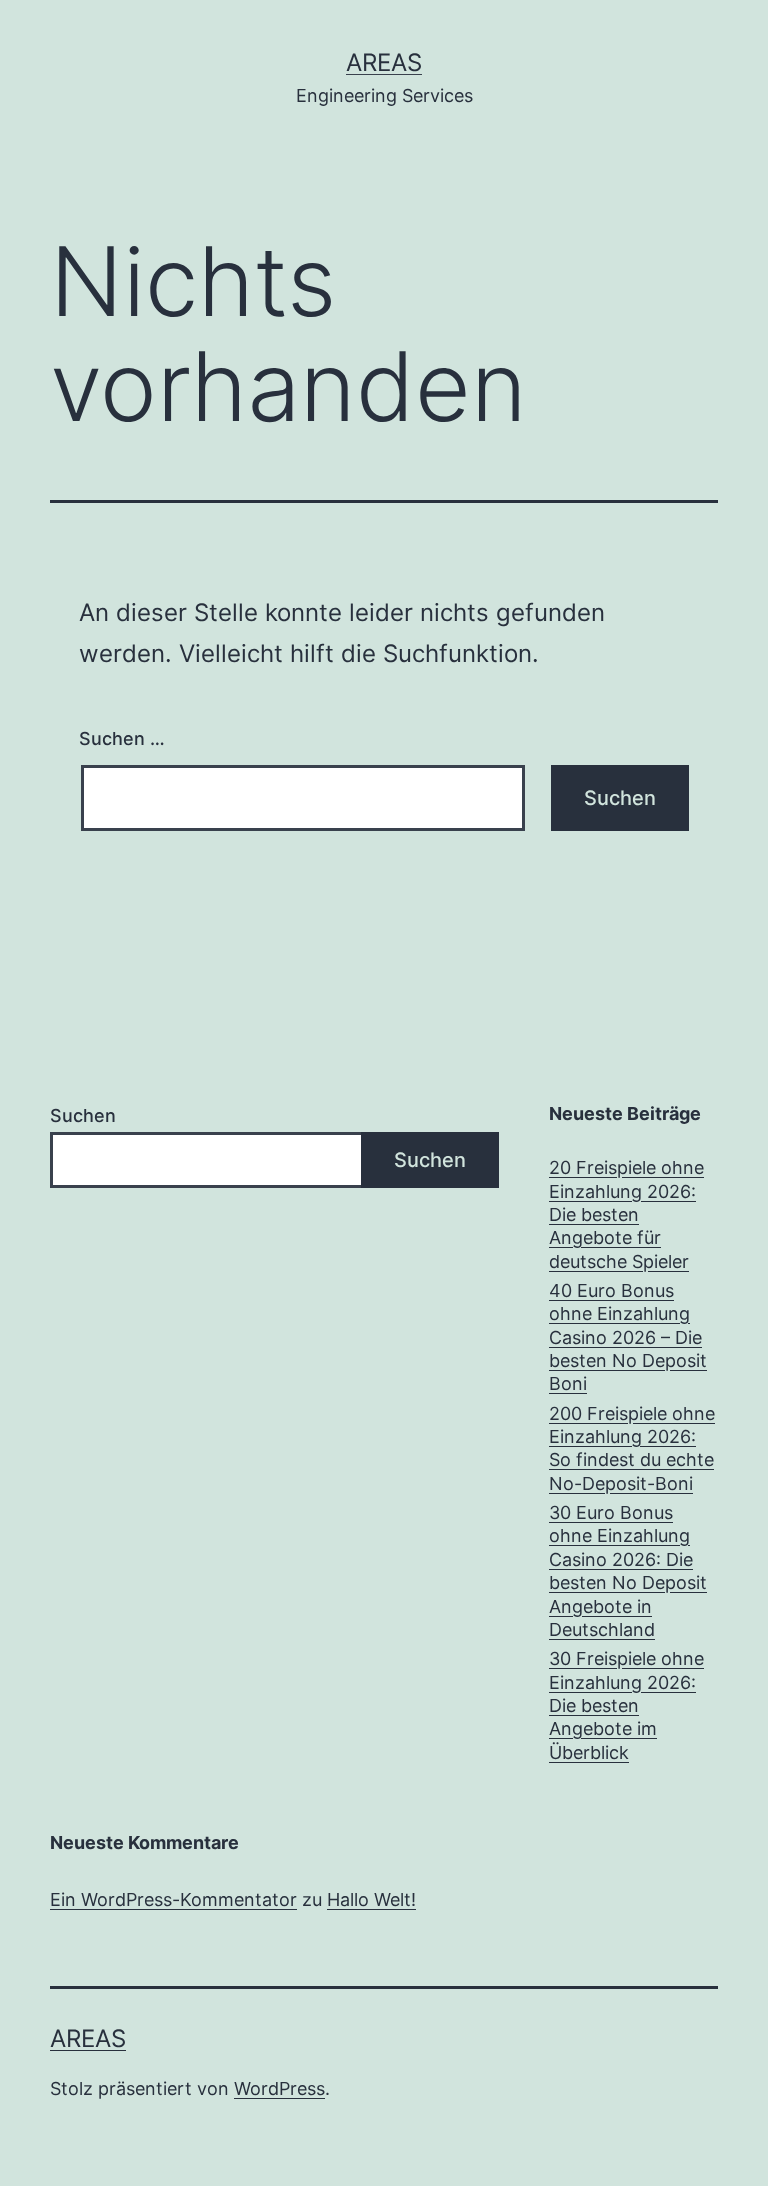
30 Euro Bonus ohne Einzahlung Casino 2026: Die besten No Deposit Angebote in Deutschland (628, 1571)
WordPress (279, 2088)
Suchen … (122, 738)
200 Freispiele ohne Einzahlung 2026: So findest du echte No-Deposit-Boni (632, 1448)
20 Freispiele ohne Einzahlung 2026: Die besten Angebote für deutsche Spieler (626, 1214)
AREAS (384, 62)
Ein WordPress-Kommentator (173, 1899)
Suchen (83, 1115)
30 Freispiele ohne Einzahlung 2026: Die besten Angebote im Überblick (626, 1705)
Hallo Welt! (371, 1899)
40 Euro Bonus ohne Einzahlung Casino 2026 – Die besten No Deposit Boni (628, 1337)
